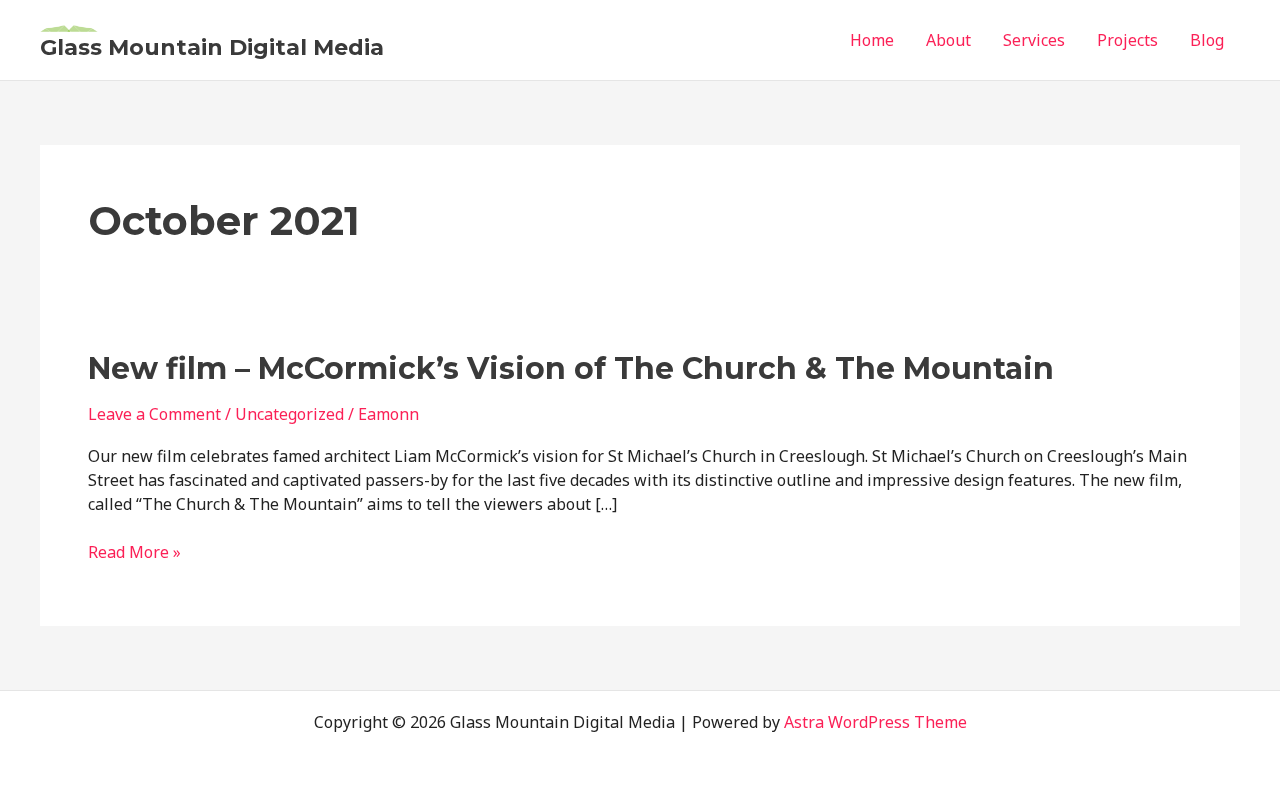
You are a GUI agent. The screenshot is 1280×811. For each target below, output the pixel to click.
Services (1034, 40)
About (948, 40)
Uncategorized (289, 414)
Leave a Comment (154, 414)
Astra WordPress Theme (875, 722)
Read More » (134, 553)
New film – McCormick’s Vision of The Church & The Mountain (571, 368)
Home (872, 40)
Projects (1127, 40)
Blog (1207, 40)
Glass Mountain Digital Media (212, 47)
